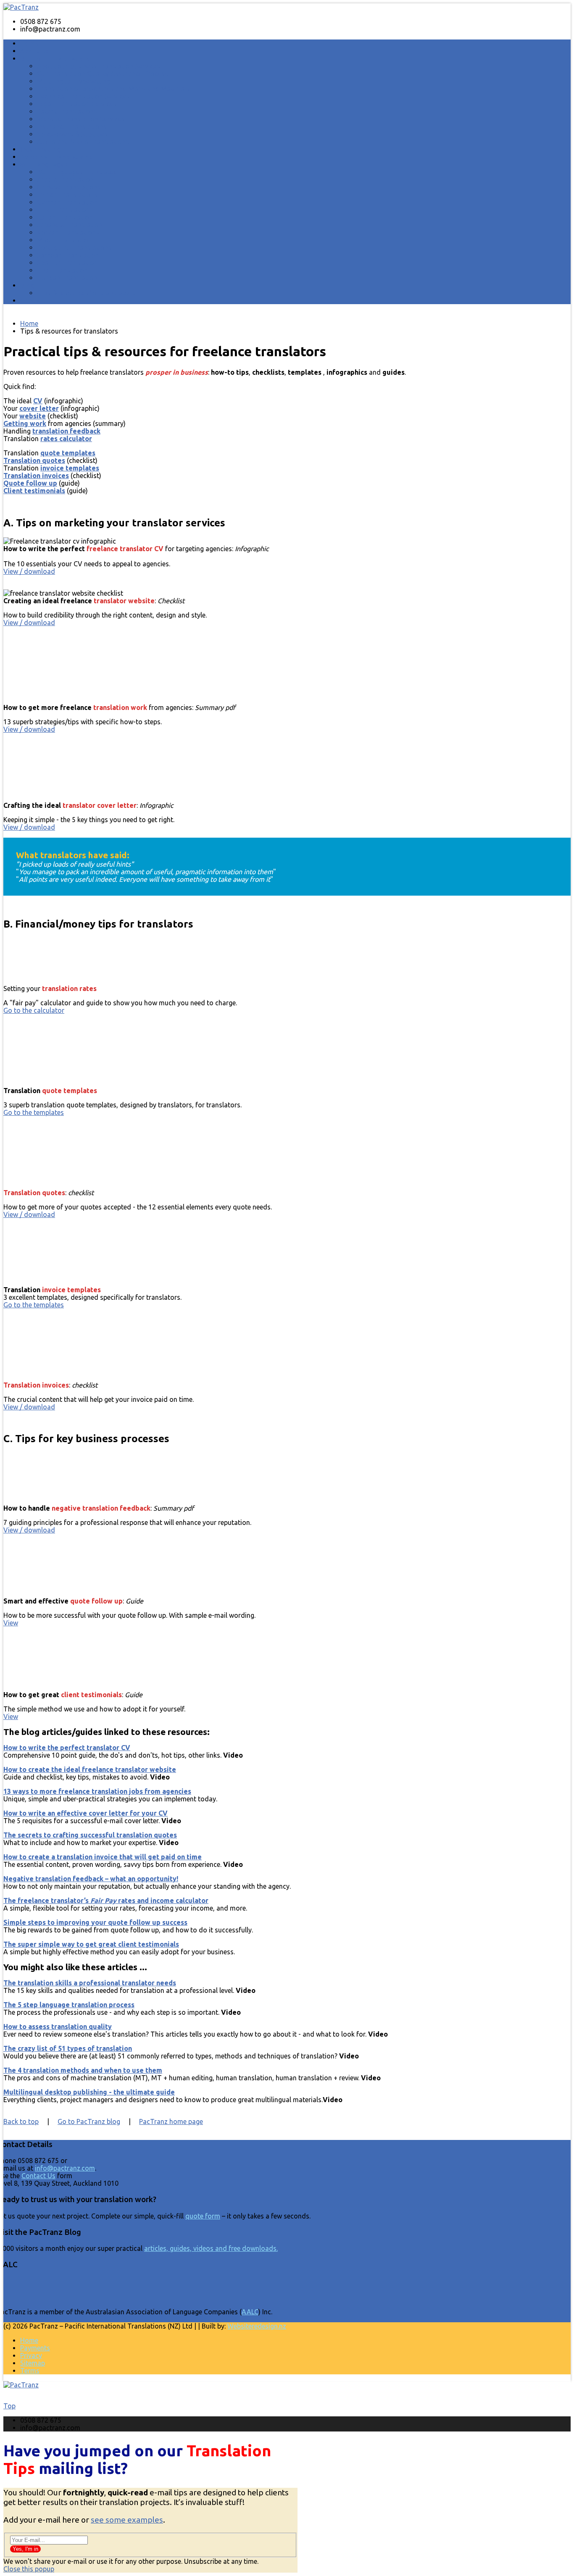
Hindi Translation (63, 210)
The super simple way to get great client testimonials (91, 1944)
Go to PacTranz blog (89, 2121)
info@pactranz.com (65, 2169)
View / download (29, 571)
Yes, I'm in (25, 2549)
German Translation (67, 202)
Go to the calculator (34, 1010)
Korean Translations (68, 232)
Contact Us (38, 2176)
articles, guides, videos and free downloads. (211, 2249)
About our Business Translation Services (99, 66)
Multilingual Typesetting (74, 81)
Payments (35, 2348)
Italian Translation (65, 217)
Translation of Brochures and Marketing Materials (113, 89)
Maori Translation (65, 240)
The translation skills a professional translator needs (90, 1983)
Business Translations (56, 59)
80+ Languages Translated (77, 172)
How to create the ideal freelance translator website (90, 1769)
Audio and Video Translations (83, 142)
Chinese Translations (69, 187)
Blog (28, 285)
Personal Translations (56, 157)
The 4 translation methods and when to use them (83, 2070)
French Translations (67, 195)
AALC (250, 2312)
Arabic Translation (65, 179)
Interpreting (41, 149)
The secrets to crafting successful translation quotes (90, 1835)
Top (9, 2406)
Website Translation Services (81, 119)
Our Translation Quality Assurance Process (103, 74)
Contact (33, 301)
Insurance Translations (72, 126)
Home (30, 43)
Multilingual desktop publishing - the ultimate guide (89, 2092)
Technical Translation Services (83, 96)
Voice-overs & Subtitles (72, 134)
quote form (203, 2216)
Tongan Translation (67, 278)
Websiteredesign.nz (257, 2326)
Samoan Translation (68, 255)
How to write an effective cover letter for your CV (86, 1813)
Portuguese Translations (74, 247)
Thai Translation (62, 270)
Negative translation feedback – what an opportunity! (91, 1879)
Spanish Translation (67, 263)
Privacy (31, 2355)
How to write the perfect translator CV (67, 1748)
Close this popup (29, 2569)
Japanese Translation (70, 225)
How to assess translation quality (58, 2027)
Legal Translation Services (77, 104)
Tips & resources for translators (86, 293)
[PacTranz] (21, 7)
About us (34, 51)
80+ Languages (44, 164)
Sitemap (33, 2363)
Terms (30, 2371)
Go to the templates (34, 1112)
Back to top (21, 2121)
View (11, 1623)
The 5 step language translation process (69, 2005)
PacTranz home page (171, 2121)
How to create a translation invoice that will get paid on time (103, 1857)
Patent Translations (67, 111)
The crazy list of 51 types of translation (68, 2048)
